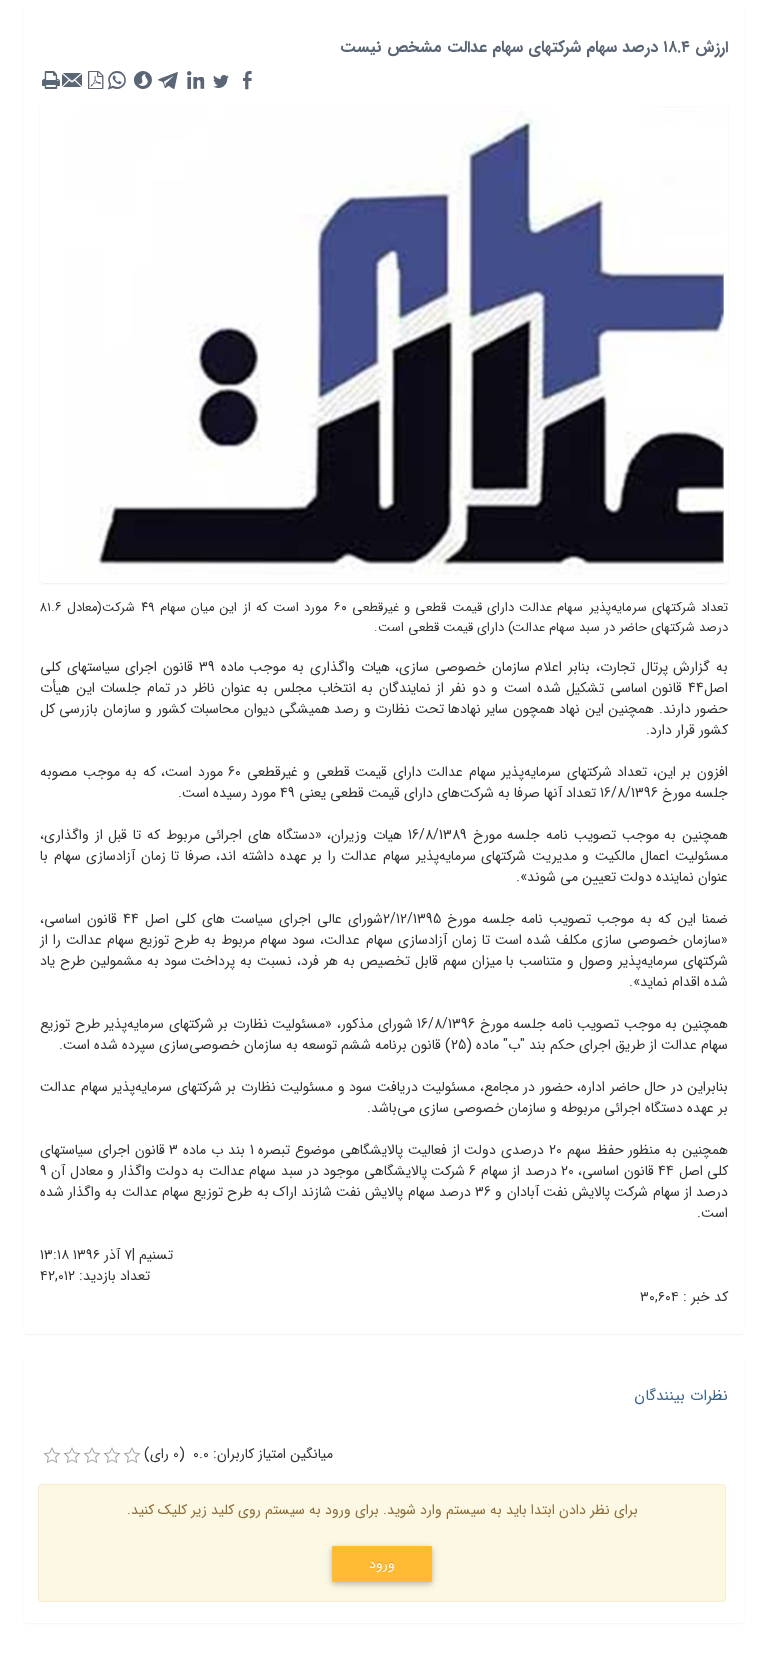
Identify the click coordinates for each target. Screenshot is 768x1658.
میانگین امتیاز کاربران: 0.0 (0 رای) (238, 1454)
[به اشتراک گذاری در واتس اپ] (117, 81)
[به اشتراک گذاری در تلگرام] (169, 81)
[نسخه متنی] (51, 81)
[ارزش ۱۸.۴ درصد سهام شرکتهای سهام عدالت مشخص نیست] (384, 342)
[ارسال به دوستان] (73, 81)
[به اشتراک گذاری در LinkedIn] (195, 81)
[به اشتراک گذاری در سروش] (143, 81)
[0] (52, 1456)
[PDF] (95, 81)
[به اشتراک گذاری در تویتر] (221, 81)
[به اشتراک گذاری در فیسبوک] (247, 81)
